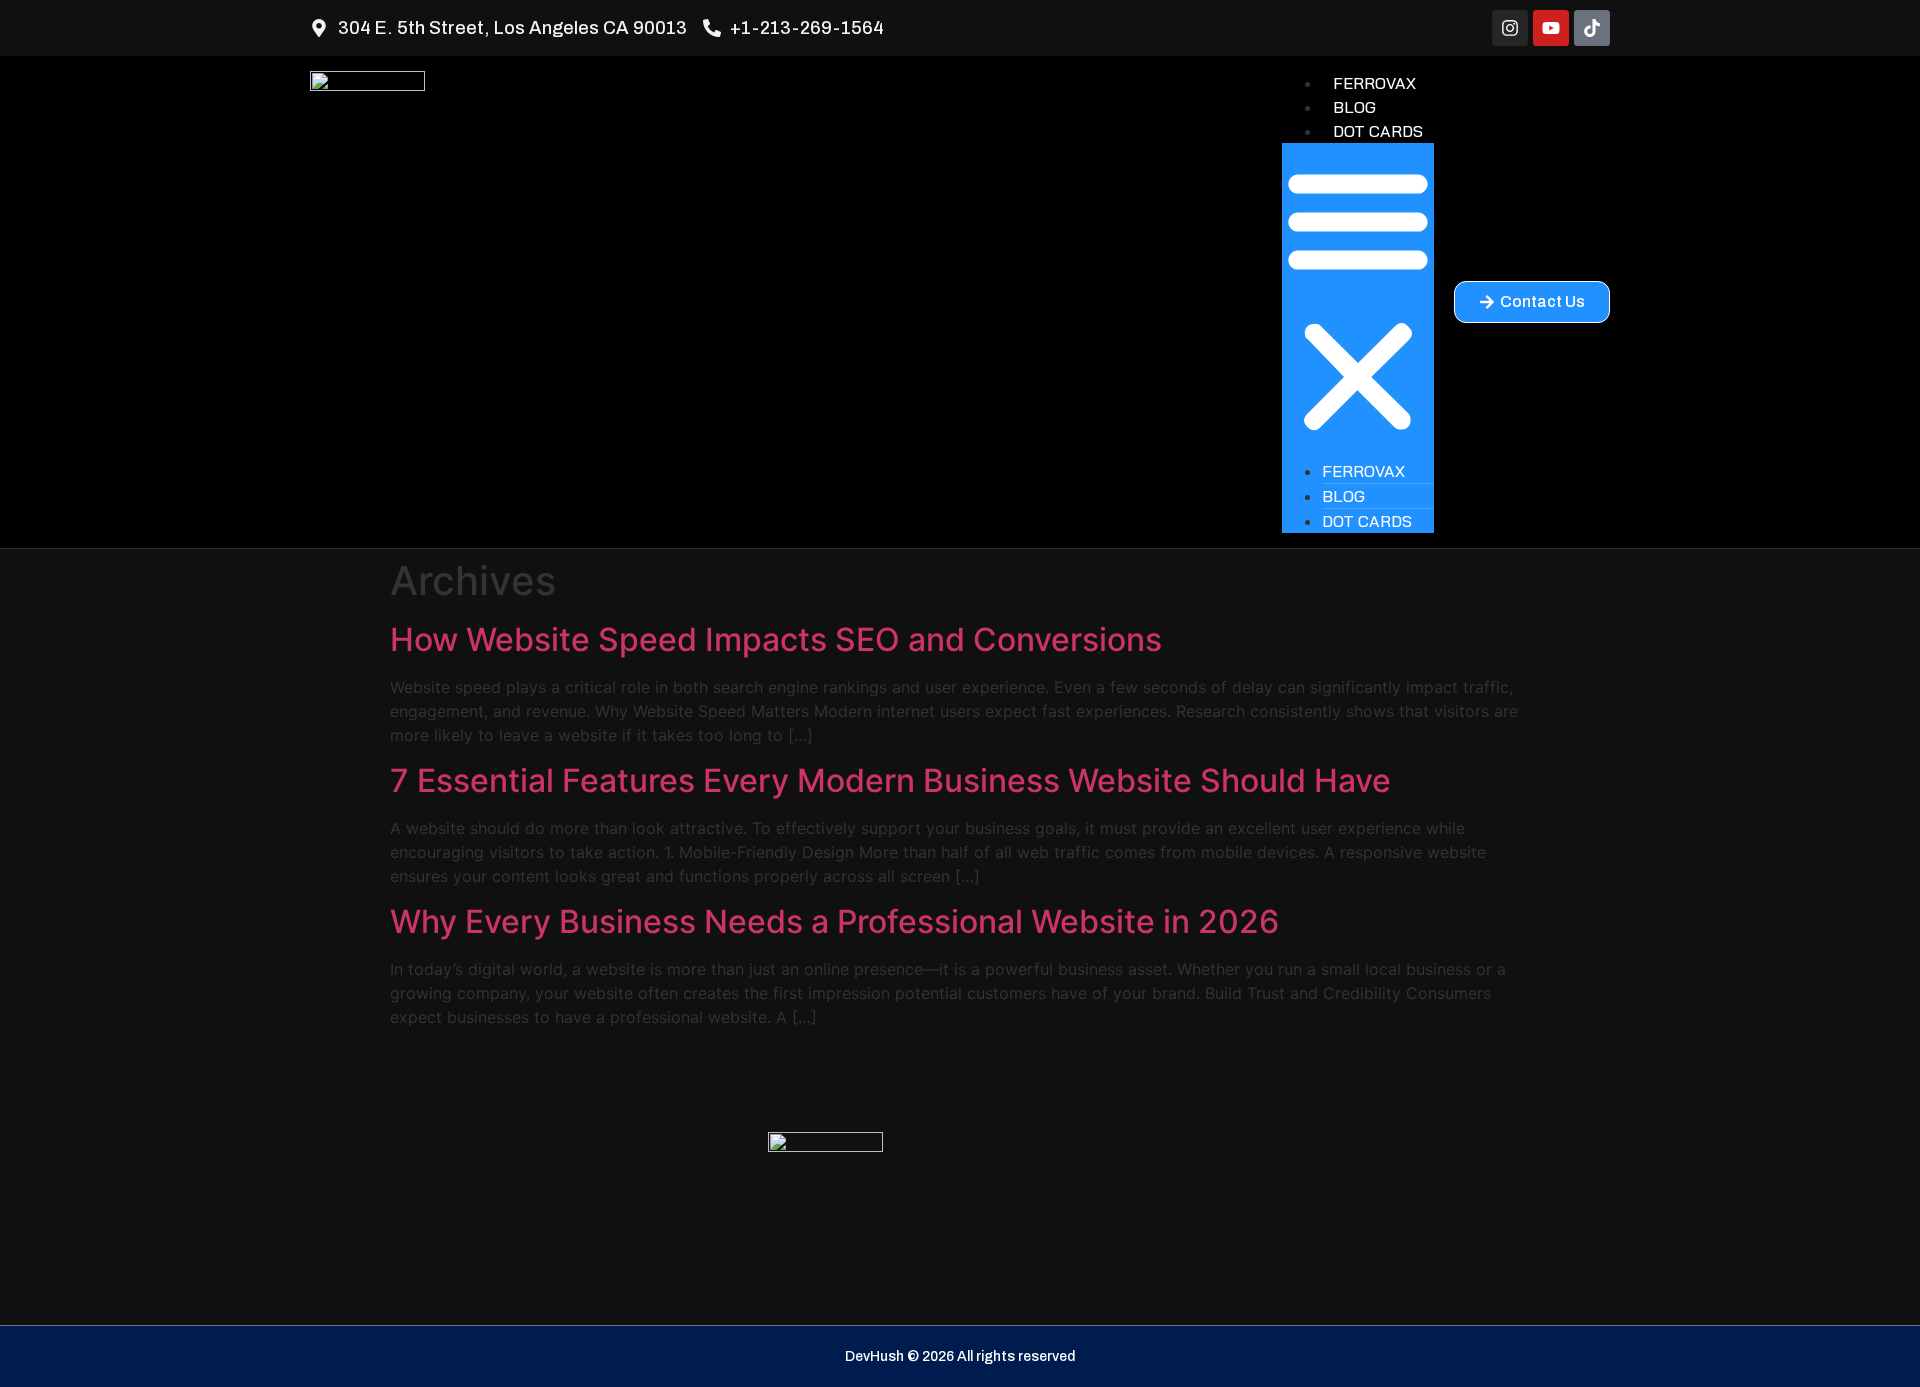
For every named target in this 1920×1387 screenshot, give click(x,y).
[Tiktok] (1592, 28)
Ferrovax (1374, 83)
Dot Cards (1378, 131)
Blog (1354, 107)
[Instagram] (1510, 28)
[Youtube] (1551, 28)
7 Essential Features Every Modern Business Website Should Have (890, 780)
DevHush (874, 1356)
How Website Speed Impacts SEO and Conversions (776, 639)
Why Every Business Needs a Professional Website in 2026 (834, 921)
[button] (1358, 301)
